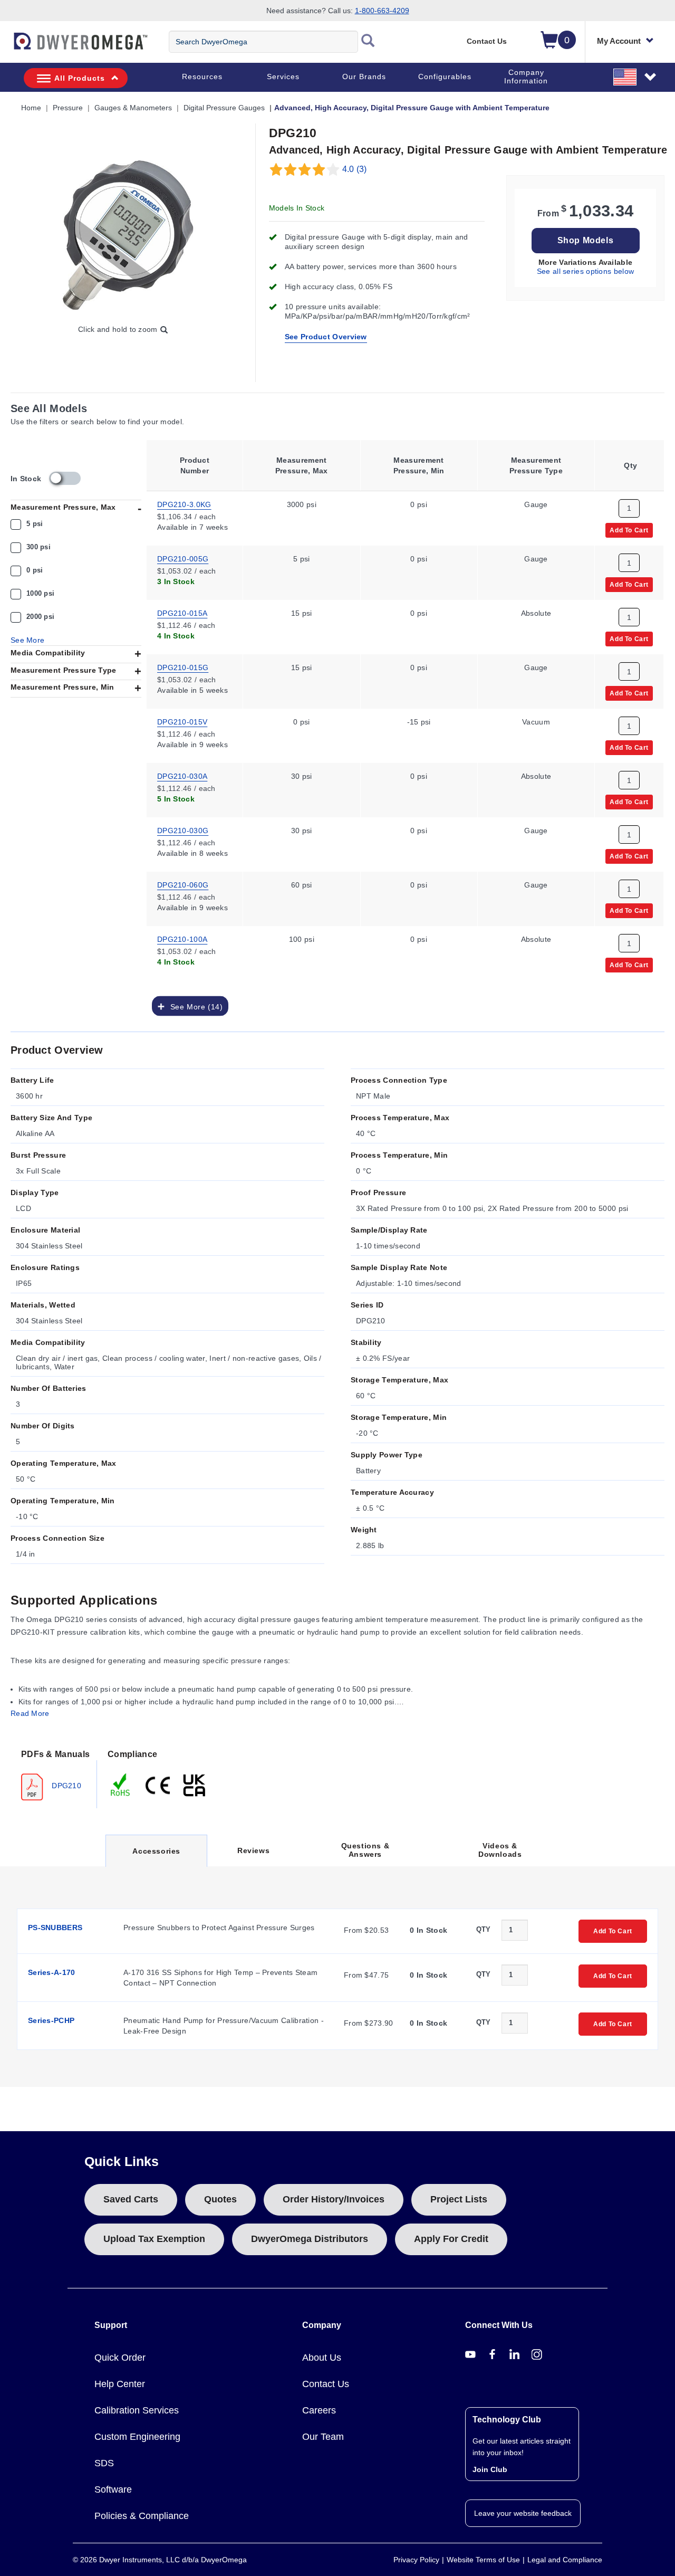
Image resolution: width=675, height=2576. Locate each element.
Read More (30, 1713)
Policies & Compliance (142, 2516)
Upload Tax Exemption (154, 2239)
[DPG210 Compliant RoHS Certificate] (121, 1784)
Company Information (526, 77)
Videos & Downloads (500, 1850)
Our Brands (364, 77)
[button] (635, 77)
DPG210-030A (182, 776)
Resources (202, 77)
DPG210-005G (183, 558)
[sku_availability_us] (65, 478)
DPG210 (65, 1785)
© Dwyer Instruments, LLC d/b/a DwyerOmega (160, 2560)
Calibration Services (137, 2410)
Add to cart (629, 530)
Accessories (156, 1857)
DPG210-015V (182, 721)
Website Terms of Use (483, 2560)
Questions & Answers (365, 1850)
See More (27, 640)
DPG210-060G (183, 884)
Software (113, 2489)
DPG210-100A (182, 939)
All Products (80, 78)
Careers (319, 2410)
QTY (484, 1929)
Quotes (220, 2199)
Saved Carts (131, 2199)
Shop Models (586, 240)
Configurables (445, 77)
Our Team (323, 2437)
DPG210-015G (183, 667)
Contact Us (487, 41)
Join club (490, 2469)
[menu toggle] (6, 46)
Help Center (120, 2384)
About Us (322, 2358)
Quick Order (120, 2358)
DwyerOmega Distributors (310, 2239)
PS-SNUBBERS (55, 1928)
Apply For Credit (451, 2239)
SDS (104, 2463)
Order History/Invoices (334, 2199)
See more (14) (194, 1006)
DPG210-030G (183, 830)
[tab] (54, 1774)
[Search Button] (368, 42)
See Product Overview (326, 337)
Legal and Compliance (565, 2560)
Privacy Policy (416, 2560)
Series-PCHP (51, 2020)
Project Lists (459, 2199)
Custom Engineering (137, 2437)
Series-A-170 (52, 1972)
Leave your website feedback (523, 2513)
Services (283, 77)
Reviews (253, 1850)
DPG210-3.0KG (184, 504)
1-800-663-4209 (382, 11)
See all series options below (585, 271)
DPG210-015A (182, 613)
